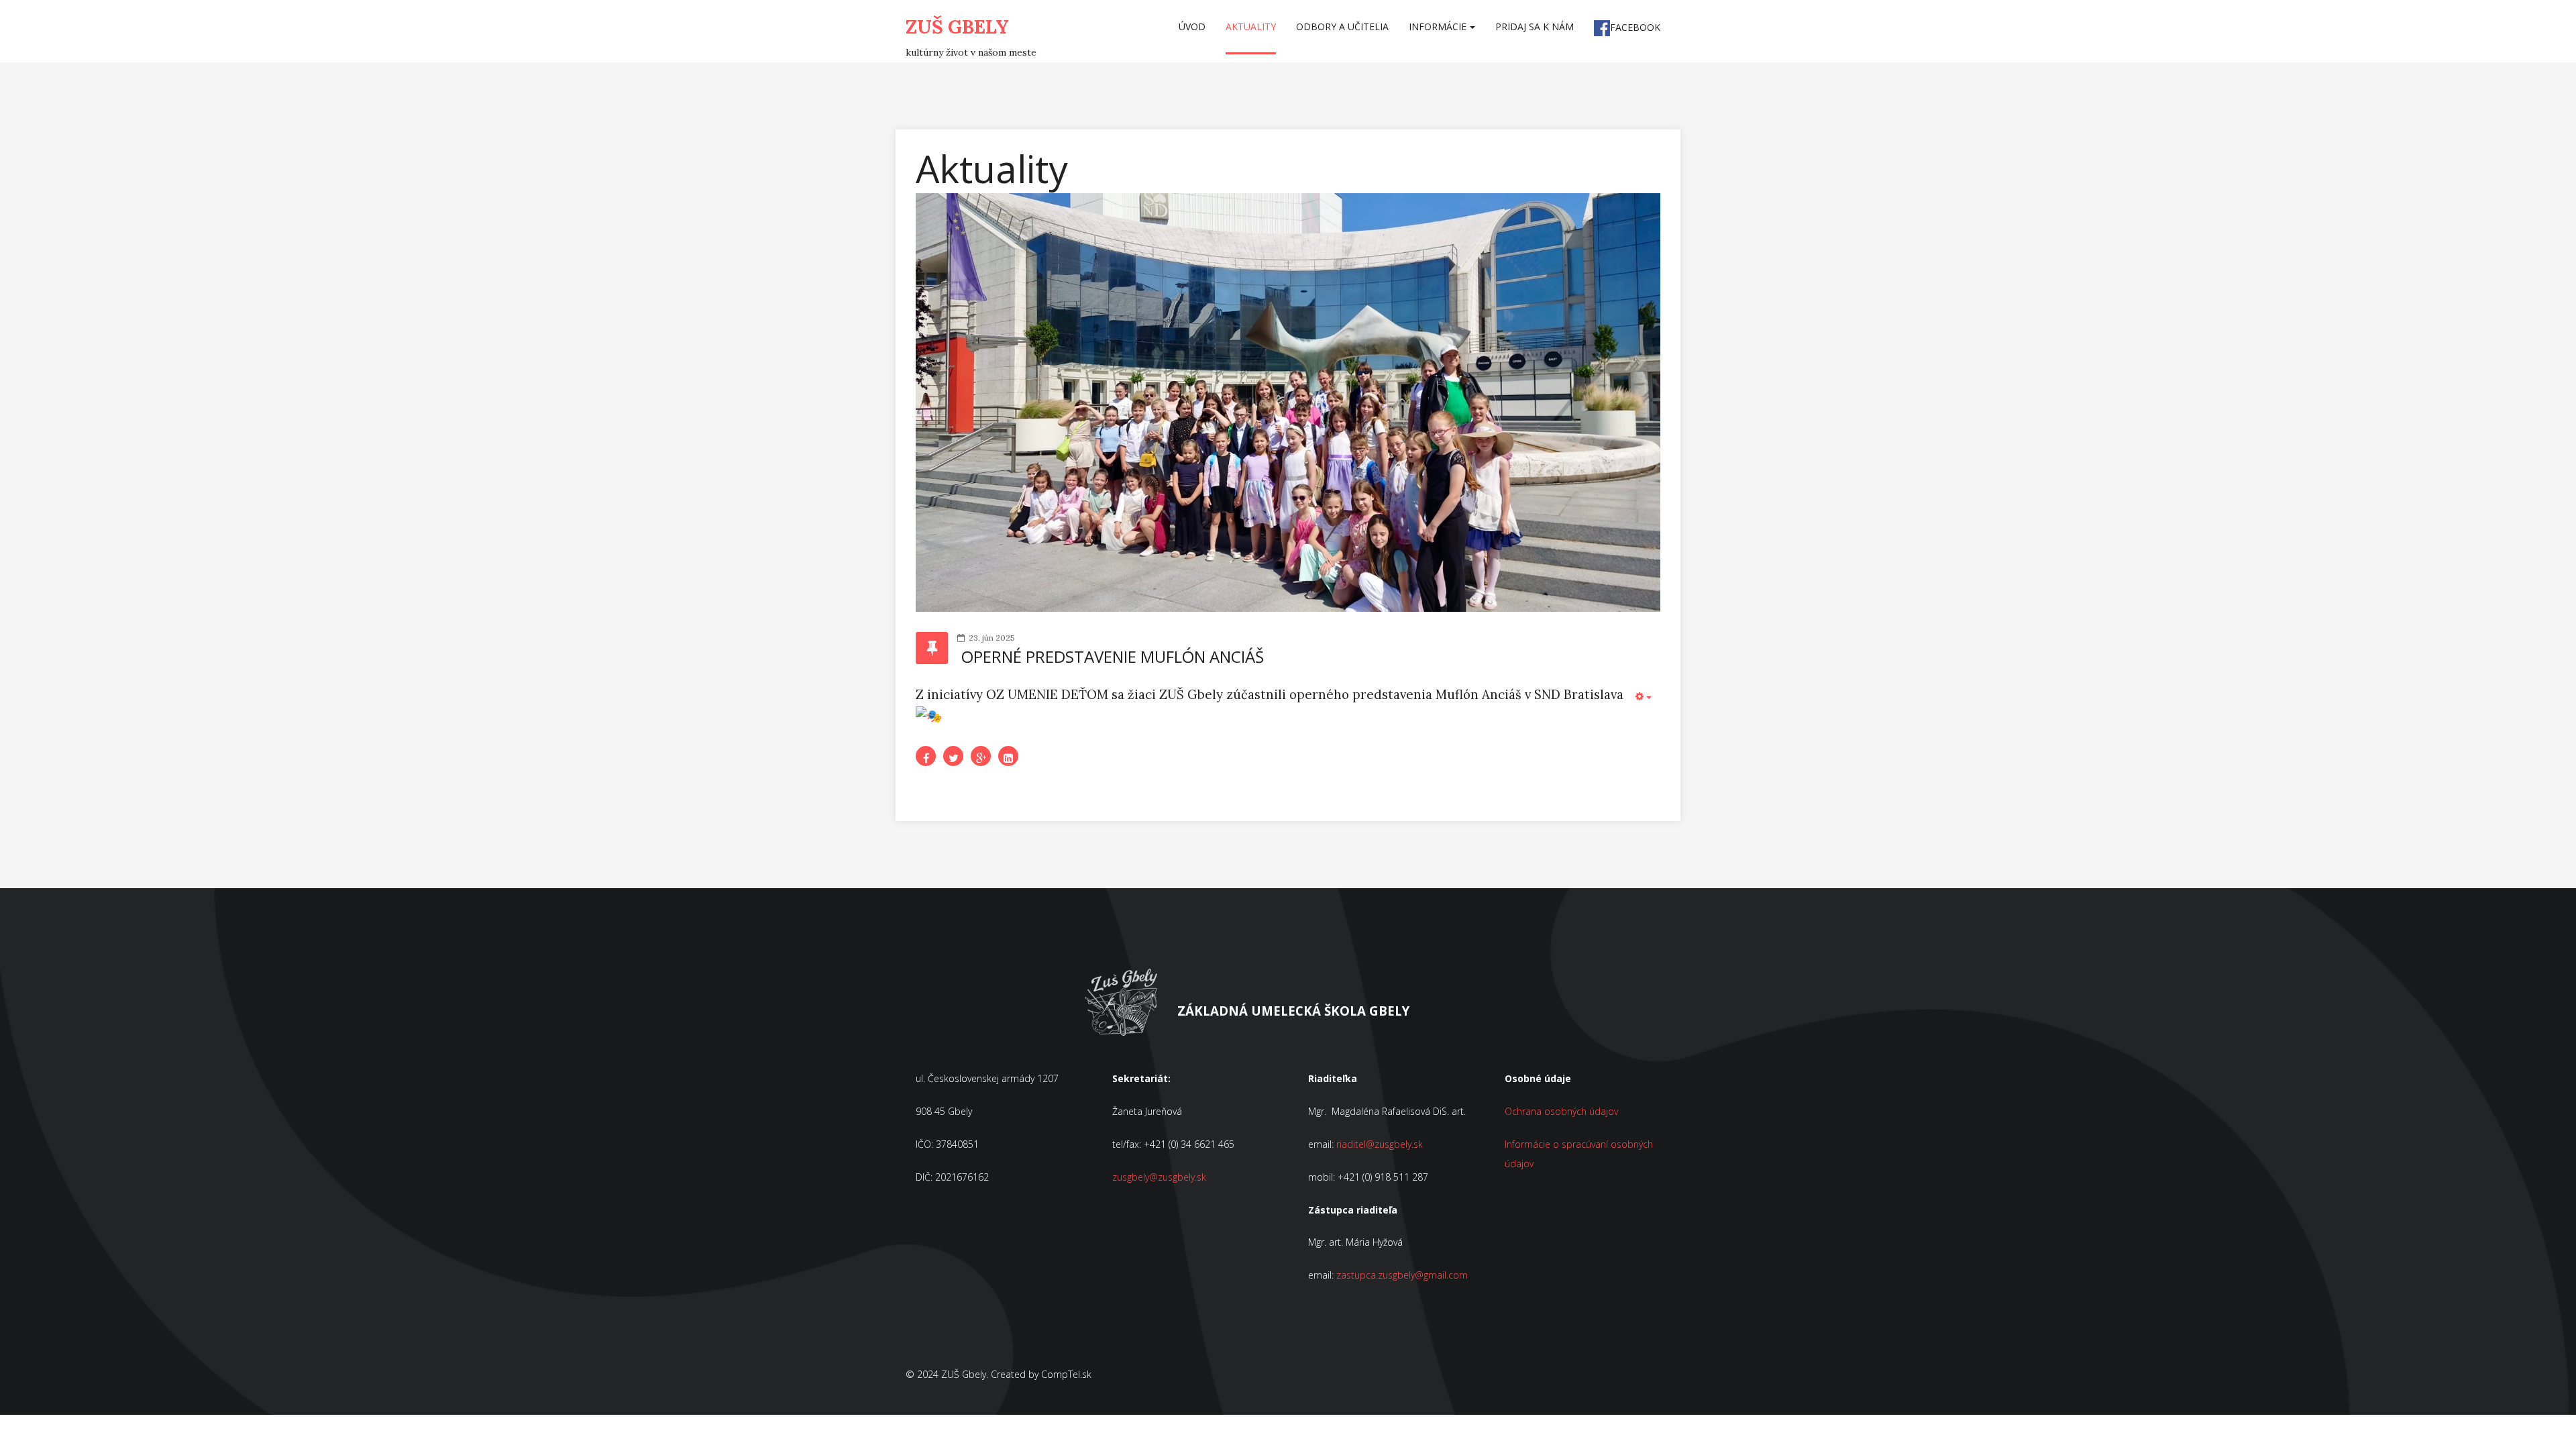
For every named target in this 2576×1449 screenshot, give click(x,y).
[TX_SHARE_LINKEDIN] (1008, 756)
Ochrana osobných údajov (1561, 1111)
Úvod (1192, 26)
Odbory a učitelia (1342, 26)
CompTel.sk (1066, 1374)
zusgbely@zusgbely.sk (1159, 1177)
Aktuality (1251, 26)
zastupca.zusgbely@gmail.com (1402, 1275)
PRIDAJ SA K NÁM (1535, 26)
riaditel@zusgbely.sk (1380, 1144)
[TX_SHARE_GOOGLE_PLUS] (981, 756)
